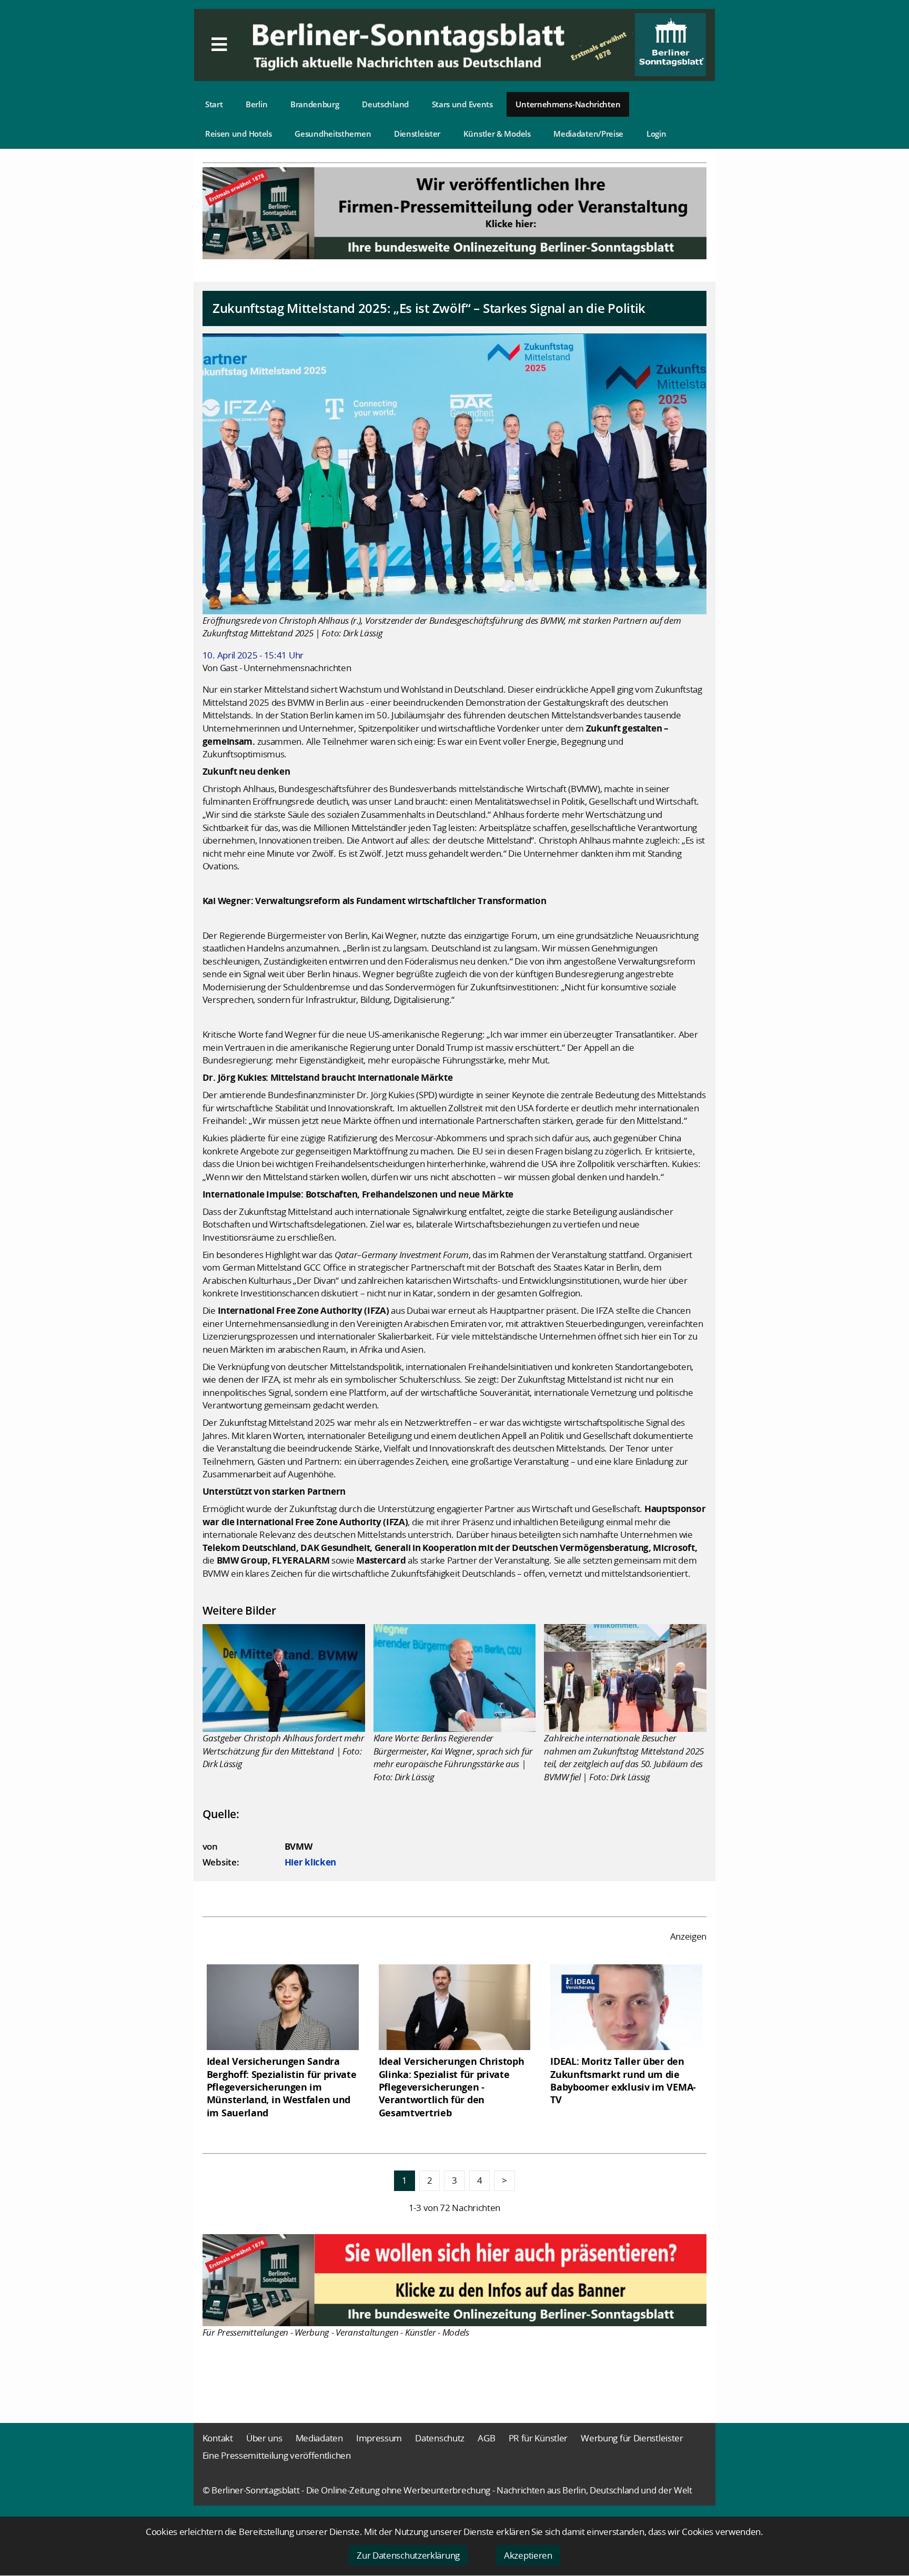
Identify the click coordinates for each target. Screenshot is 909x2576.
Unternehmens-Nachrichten (568, 104)
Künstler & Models (497, 134)
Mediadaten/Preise (588, 134)
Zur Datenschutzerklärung (408, 2555)
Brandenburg (315, 104)
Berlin (256, 104)
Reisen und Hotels (239, 134)
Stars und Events (462, 104)
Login (656, 134)
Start (214, 104)
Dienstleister (417, 134)
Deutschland (385, 104)
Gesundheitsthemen (333, 134)
